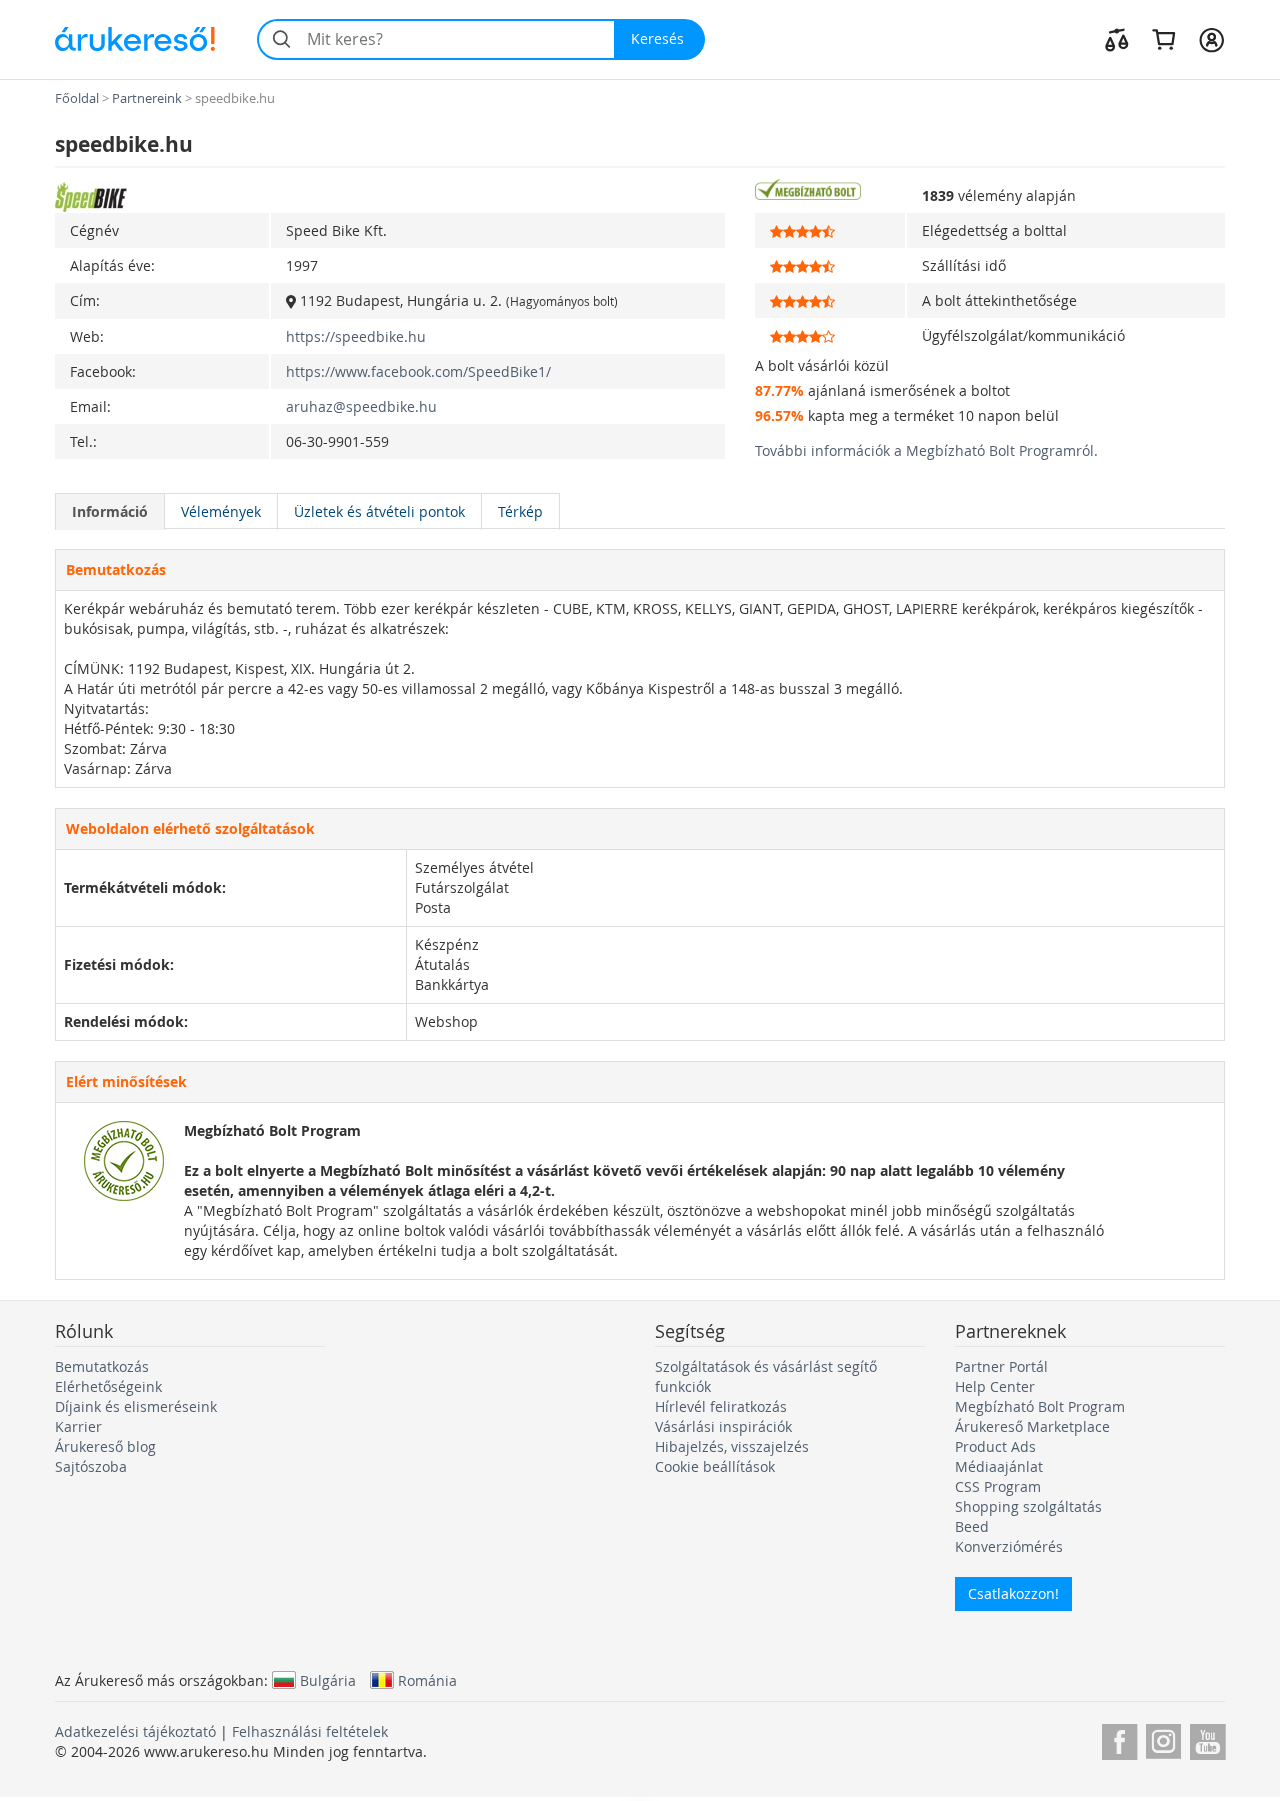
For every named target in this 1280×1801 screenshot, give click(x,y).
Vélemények (221, 511)
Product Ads (995, 1446)
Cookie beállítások (715, 1466)
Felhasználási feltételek (310, 1731)
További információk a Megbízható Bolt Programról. (926, 450)
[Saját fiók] (1211, 39)
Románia (427, 1680)
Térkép (520, 511)
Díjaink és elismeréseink (136, 1406)
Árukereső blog (105, 1446)
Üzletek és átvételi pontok (379, 511)
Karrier (78, 1426)
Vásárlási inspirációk (723, 1426)
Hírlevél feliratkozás (721, 1406)
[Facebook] (1119, 1738)
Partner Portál (1001, 1366)
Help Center (995, 1386)
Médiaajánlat (999, 1466)
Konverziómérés (1009, 1546)
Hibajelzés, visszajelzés (732, 1446)
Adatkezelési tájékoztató (135, 1731)
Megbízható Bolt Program (1040, 1406)
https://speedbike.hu (356, 336)
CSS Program (998, 1486)
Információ (110, 511)
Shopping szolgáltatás (1028, 1506)
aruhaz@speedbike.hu (361, 406)
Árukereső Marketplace (1032, 1426)
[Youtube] (1207, 1738)
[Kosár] (1163, 39)
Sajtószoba (91, 1466)
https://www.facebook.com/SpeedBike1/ (418, 371)
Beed (972, 1526)
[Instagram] (1163, 1738)
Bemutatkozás (102, 1366)
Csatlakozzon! (1013, 1593)
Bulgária (328, 1680)
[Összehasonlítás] (1117, 39)
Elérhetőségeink (108, 1386)
